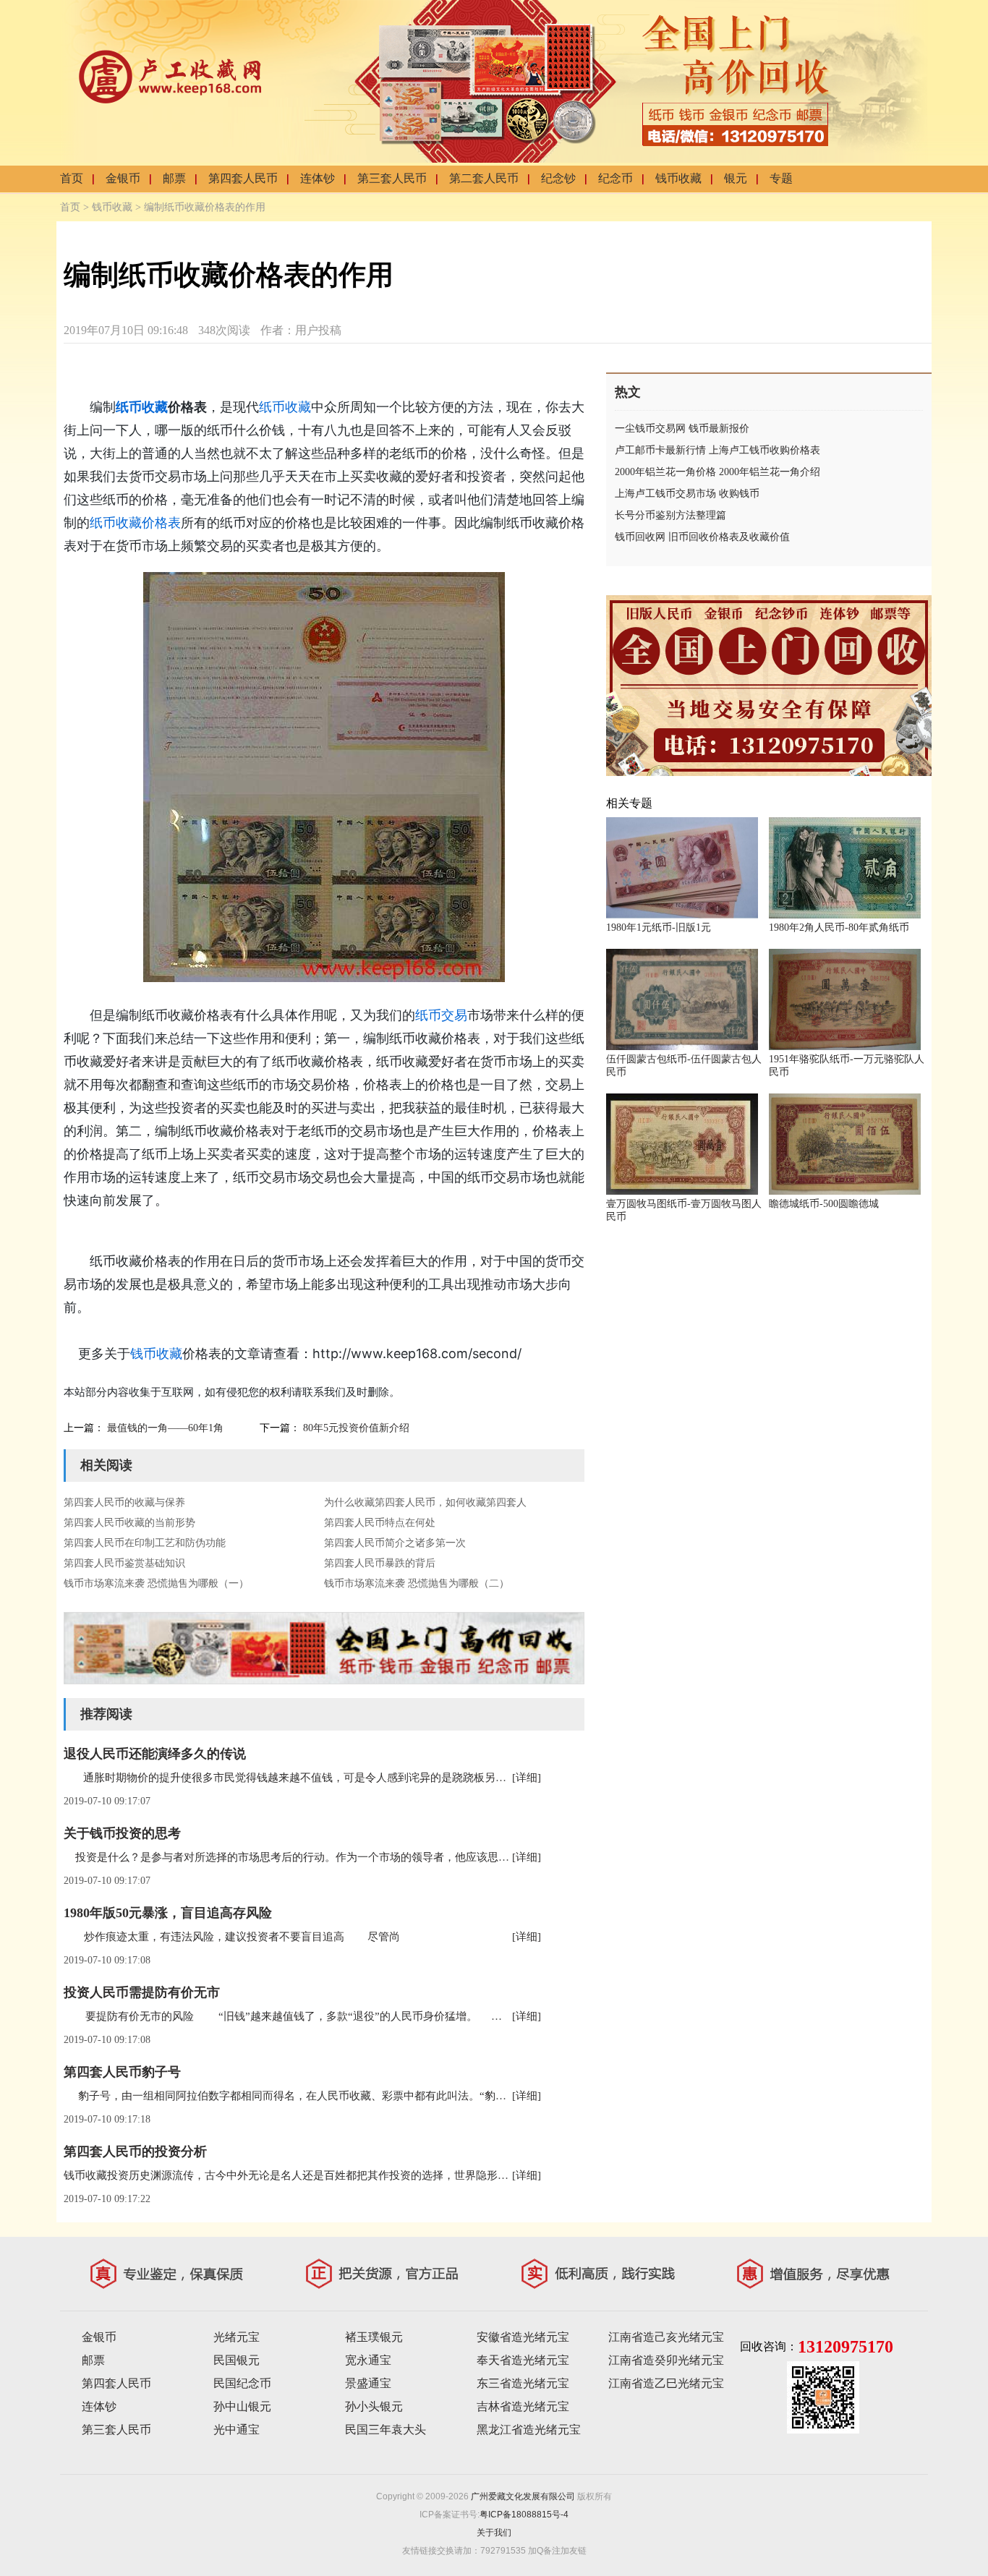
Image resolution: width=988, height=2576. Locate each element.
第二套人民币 (484, 178)
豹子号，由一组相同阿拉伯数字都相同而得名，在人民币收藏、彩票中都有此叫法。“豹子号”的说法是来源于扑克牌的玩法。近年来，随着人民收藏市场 (434, 2096)
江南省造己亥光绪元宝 (666, 2337)
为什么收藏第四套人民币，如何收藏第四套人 (425, 1502)
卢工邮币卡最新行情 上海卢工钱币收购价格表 (717, 450)
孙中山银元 (242, 2406)
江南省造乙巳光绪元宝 (666, 2383)
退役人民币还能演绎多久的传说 (155, 1754)
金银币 (123, 178)
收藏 (155, 407)
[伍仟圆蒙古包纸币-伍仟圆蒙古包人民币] (682, 1047)
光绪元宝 (237, 2337)
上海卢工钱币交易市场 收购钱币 (687, 494)
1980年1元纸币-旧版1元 (659, 927)
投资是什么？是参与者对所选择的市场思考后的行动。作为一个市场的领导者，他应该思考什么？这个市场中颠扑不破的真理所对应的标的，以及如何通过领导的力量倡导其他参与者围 (509, 1857)
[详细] (527, 1778)
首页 (72, 178)
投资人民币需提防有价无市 (142, 1992)
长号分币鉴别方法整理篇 (670, 515)
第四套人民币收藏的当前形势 (129, 1523)
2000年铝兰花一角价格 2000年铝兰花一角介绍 (717, 472)
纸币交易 (441, 1015)
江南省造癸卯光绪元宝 (666, 2360)
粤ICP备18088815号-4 (524, 2515)
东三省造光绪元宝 (523, 2383)
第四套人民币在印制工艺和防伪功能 (145, 1543)
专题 (781, 178)
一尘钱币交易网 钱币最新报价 (682, 428)
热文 (628, 392)
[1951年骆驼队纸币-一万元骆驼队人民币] (845, 1047)
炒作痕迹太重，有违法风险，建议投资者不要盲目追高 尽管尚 (232, 1937)
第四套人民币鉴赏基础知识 (124, 1563)
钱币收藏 (678, 178)
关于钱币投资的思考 (122, 1833)
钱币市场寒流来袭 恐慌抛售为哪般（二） (417, 1583)
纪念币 (616, 178)
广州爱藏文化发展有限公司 (523, 2496)
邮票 (174, 178)
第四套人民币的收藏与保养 (124, 1502)
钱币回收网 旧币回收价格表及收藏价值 (702, 537)
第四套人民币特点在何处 (380, 1523)
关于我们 (494, 2533)
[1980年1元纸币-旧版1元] (682, 916)
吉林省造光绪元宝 (523, 2406)
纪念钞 (558, 178)
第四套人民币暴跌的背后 (380, 1563)
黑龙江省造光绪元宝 (529, 2430)
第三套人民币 (392, 178)
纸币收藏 (285, 407)
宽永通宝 (368, 2360)
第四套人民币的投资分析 (135, 2151)
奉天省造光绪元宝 (523, 2360)
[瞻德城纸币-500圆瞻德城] (845, 1192)
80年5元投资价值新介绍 (356, 1428)
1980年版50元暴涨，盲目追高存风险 (168, 1913)
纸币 (129, 407)
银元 (736, 178)
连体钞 (318, 178)
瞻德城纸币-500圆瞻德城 (824, 1204)
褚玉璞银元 (374, 2337)
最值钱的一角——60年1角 (165, 1428)
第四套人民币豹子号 (122, 2072)
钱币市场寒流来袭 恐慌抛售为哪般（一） (156, 1583)
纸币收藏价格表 (135, 523)
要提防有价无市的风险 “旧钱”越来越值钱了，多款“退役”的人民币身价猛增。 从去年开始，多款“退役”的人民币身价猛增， (391, 2016)
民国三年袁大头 (386, 2430)
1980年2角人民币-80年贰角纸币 (839, 927)
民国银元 (237, 2360)
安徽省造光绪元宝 (523, 2337)
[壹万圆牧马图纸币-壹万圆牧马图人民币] (682, 1192)
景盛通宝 (368, 2383)
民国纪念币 (242, 2383)
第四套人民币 (243, 178)
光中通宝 (237, 2430)
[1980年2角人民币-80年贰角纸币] (845, 916)
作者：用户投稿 (301, 330)
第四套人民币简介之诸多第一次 (395, 1543)
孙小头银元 (374, 2406)
